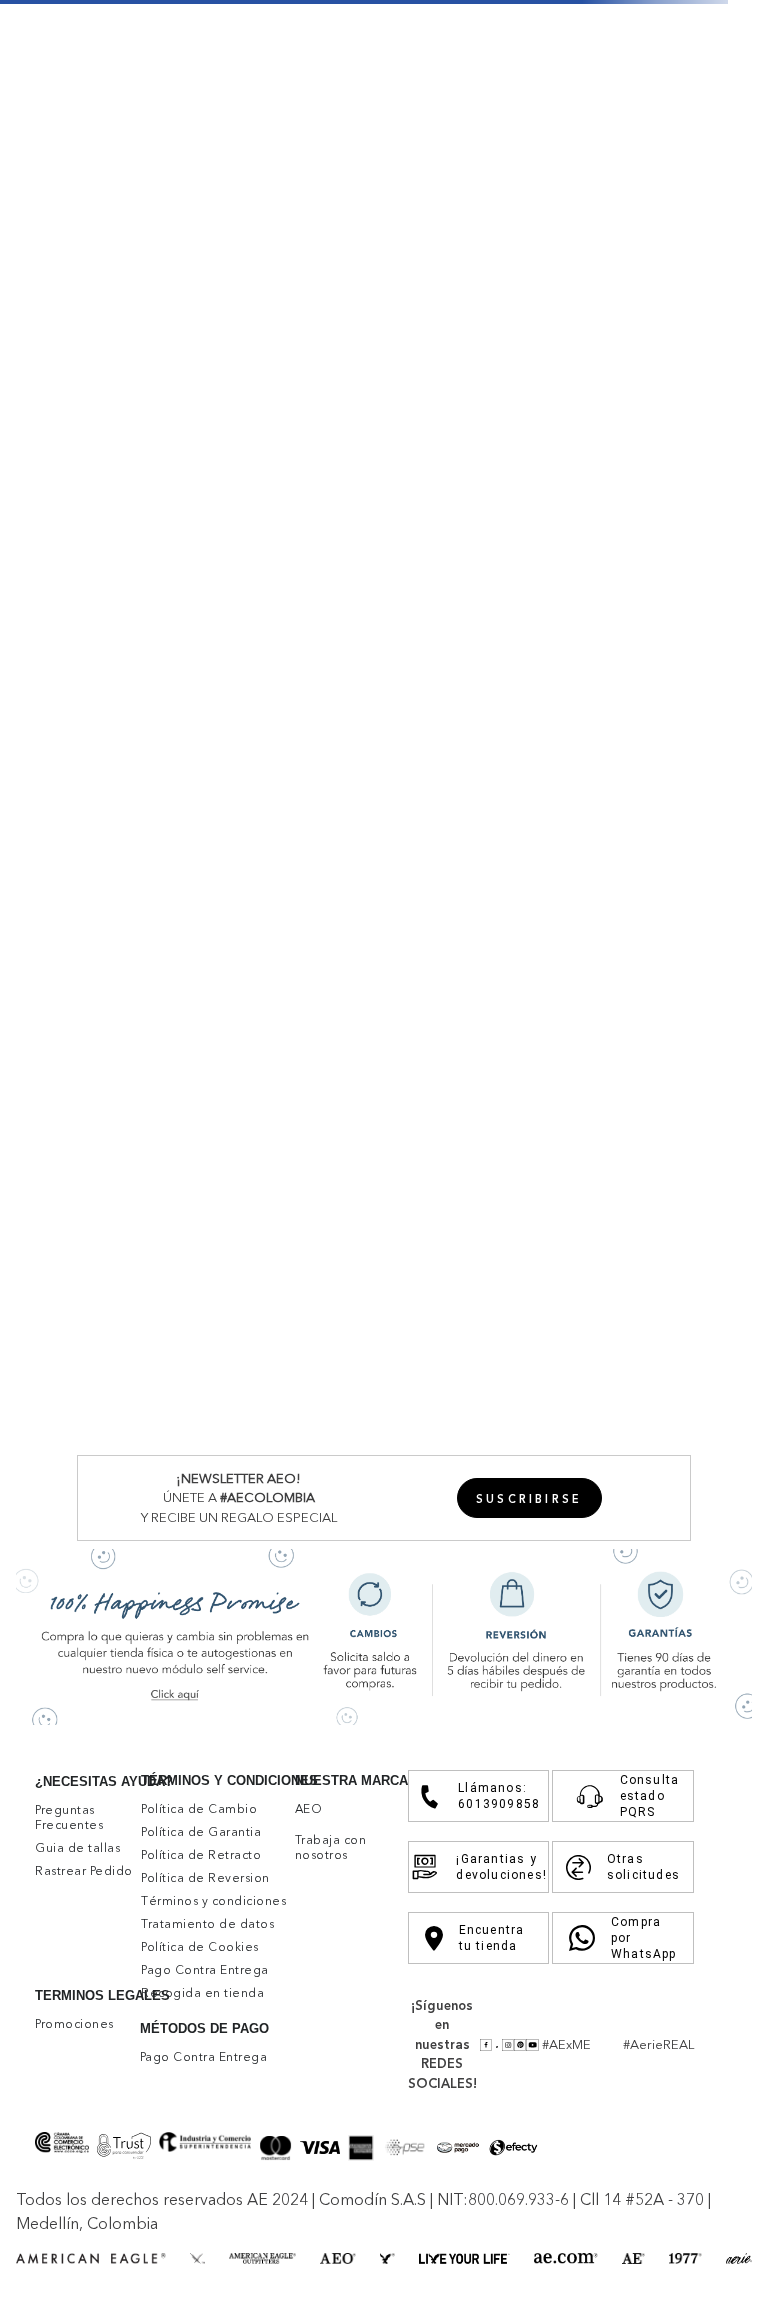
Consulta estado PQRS (648, 1796)
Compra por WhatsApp (643, 1938)
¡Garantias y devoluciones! (494, 1867)
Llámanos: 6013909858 (495, 1796)
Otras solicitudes (641, 1867)
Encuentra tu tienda (492, 1938)
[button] (529, 1498)
